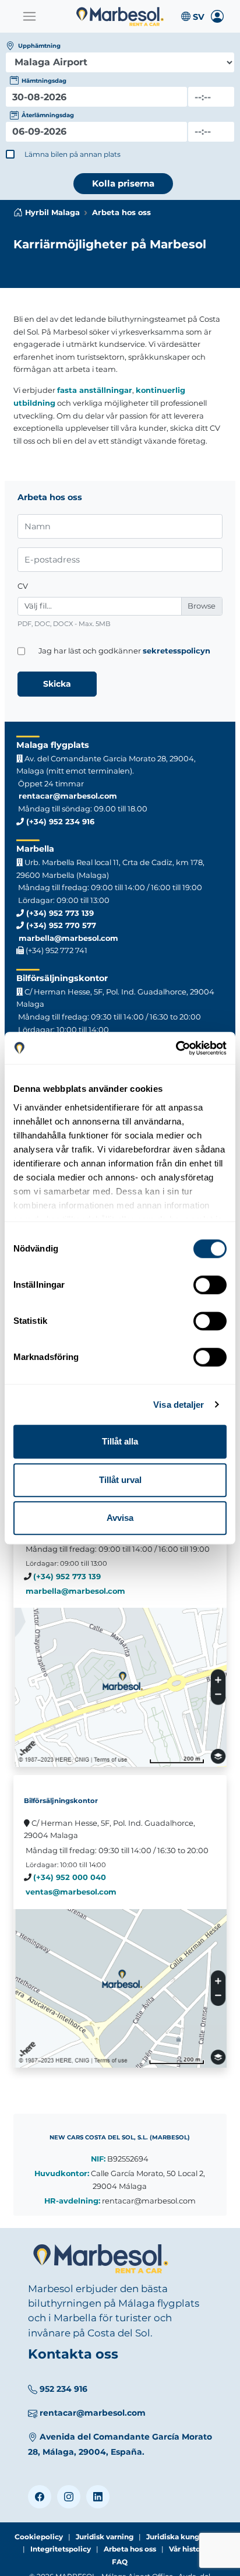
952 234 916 (63, 2389)
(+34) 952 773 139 (59, 913)
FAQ (120, 2562)
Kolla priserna (123, 183)
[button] (192, 16)
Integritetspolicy (61, 2549)
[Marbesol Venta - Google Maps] (120, 1988)
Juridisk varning (105, 2537)
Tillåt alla (120, 1441)
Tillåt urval (120, 1480)
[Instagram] (69, 2497)
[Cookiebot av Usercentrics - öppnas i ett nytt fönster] (176, 1048)
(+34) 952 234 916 (59, 821)
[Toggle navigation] (29, 16)
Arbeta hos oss (130, 2549)
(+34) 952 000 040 (70, 1877)
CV (23, 586)
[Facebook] (40, 2497)
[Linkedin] (98, 2497)
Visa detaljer (179, 1405)
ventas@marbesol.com (71, 1892)
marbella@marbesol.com (67, 938)
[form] (96, 97)
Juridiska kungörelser (186, 2537)
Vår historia (189, 2549)
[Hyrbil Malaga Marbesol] (120, 17)
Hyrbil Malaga (52, 212)
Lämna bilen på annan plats (73, 154)
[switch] (210, 1285)
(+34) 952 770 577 (60, 925)
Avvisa (120, 1518)
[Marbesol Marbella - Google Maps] (120, 1687)
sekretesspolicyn (177, 651)
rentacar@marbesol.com (67, 796)
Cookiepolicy (39, 2537)
